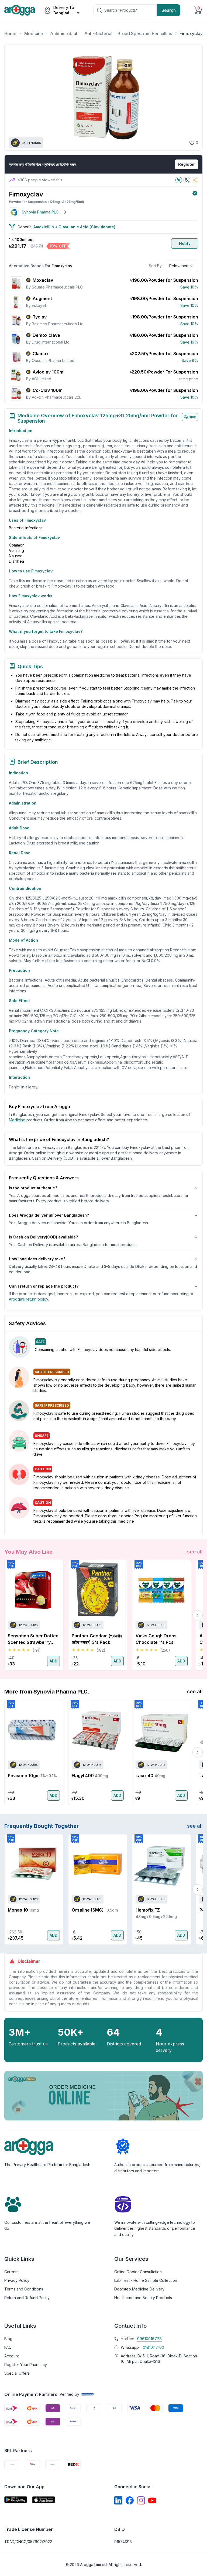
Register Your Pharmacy (26, 2365)
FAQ (8, 2347)
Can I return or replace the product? (44, 1286)
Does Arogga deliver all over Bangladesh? (49, 1215)
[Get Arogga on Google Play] (16, 2500)
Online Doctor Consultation (138, 2272)
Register (187, 164)
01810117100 (153, 2347)
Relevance (179, 266)
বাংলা (193, 417)
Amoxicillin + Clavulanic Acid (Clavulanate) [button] (74, 227)
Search (169, 10)
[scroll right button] (198, 1615)
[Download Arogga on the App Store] (44, 2500)
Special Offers (17, 2373)
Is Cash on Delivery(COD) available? (43, 1237)
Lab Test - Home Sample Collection (146, 2280)
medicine (17, 1120)
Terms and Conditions (24, 2289)
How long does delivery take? (37, 1259)
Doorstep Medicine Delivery (139, 2289)
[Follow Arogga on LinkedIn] (118, 2500)
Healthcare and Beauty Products (143, 2298)
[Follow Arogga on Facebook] (130, 2500)
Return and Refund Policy (27, 2298)
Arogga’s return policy (28, 1299)
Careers (11, 2272)
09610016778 (149, 2339)
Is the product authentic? (33, 1188)
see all (195, 1552)
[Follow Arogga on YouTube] (152, 2500)
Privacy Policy (17, 2280)
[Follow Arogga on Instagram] (141, 2500)
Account (12, 2356)
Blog (8, 2339)
